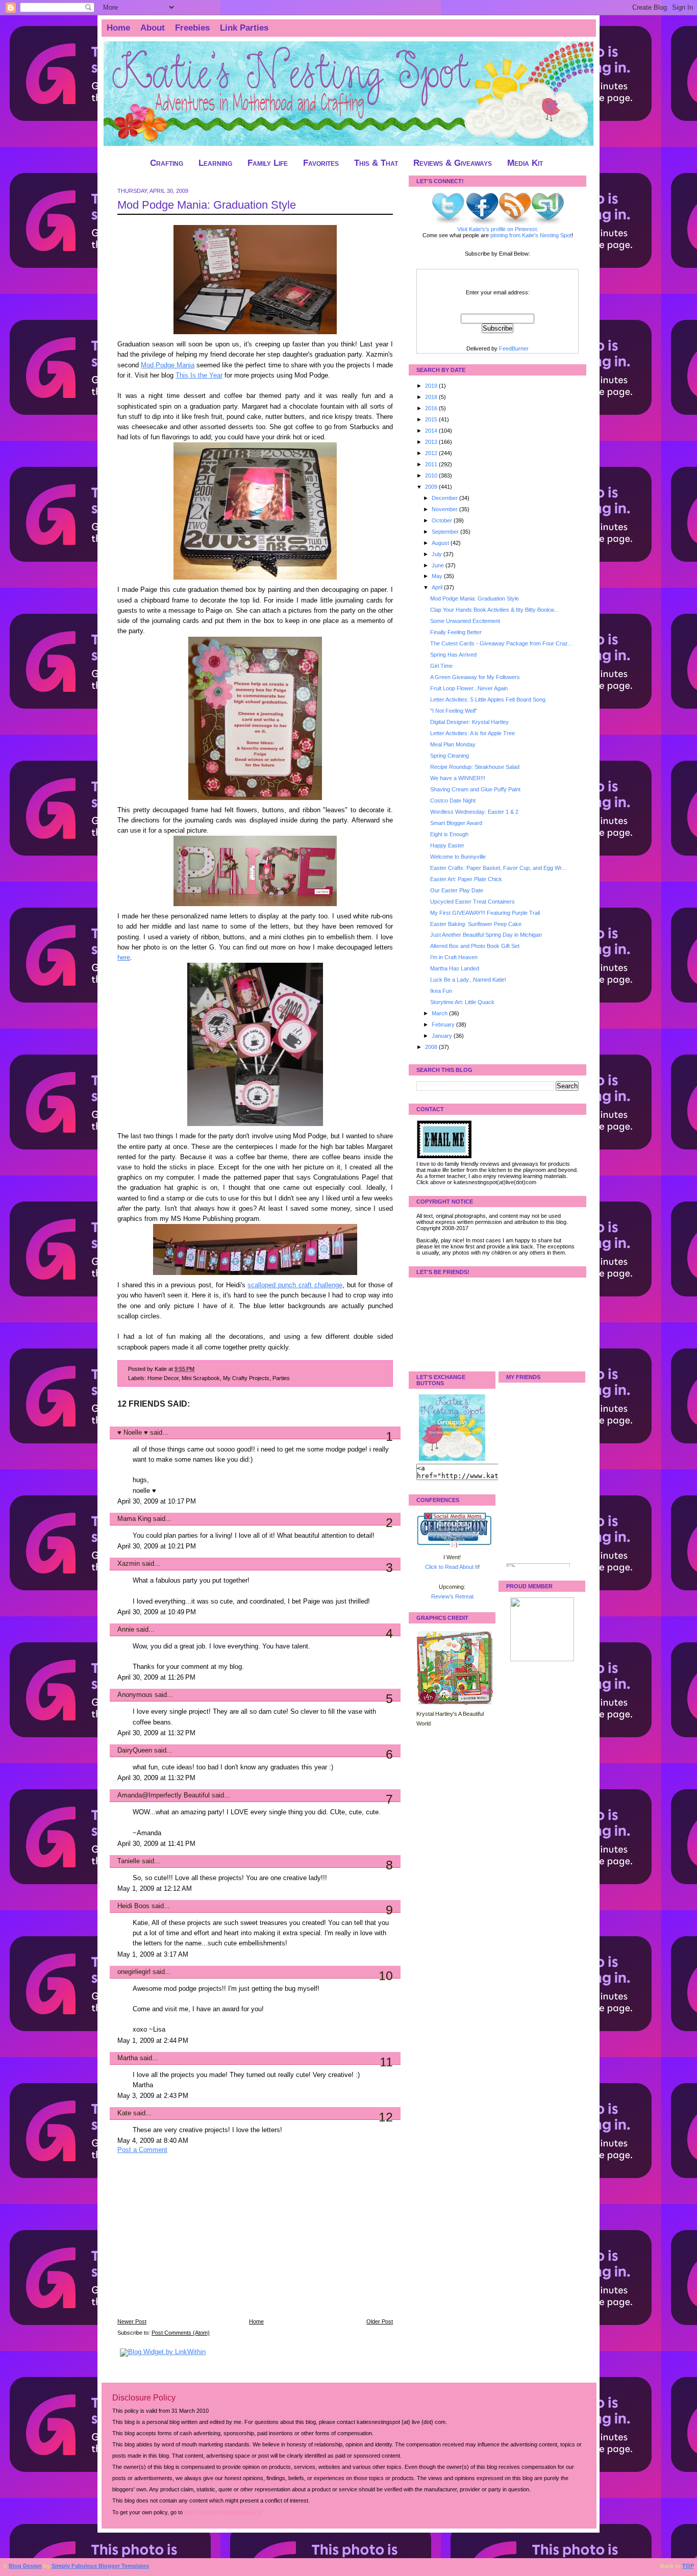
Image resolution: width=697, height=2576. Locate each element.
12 (386, 2117)
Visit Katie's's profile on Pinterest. (498, 229)
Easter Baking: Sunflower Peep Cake (476, 924)
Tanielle (129, 1861)
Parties (281, 1378)
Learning (215, 163)
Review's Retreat (452, 1596)
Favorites (321, 163)
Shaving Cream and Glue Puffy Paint (475, 789)
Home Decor (163, 1378)
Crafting (167, 163)
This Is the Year (199, 376)
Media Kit (525, 163)
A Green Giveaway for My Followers (475, 677)
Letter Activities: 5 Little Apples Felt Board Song (488, 699)
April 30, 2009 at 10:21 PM (157, 1546)
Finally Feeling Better (456, 632)
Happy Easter (447, 845)
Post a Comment (142, 2150)
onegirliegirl (134, 1972)
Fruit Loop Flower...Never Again (469, 688)
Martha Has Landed (455, 968)
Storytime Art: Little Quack (462, 1002)
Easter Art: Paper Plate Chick (466, 879)
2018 (432, 397)
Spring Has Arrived (453, 655)
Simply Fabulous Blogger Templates (100, 2566)
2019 (432, 386)
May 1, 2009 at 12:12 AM (155, 1889)
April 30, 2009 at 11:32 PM (156, 1733)
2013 (432, 442)
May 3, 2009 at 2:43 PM (153, 2096)
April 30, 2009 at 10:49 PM (157, 1612)
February (444, 1024)
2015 (432, 419)
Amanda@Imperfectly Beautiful (164, 1795)
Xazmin (129, 1564)
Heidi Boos (133, 1906)
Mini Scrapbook (201, 1378)
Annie (126, 1630)
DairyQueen (135, 1750)
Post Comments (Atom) (181, 2333)
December (445, 498)
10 (386, 1975)
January (443, 1036)
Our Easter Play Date (457, 890)
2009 (432, 487)
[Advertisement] (194, 2243)
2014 (432, 431)
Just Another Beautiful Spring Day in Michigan (486, 935)
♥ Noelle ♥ (133, 1433)
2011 (432, 464)
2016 (432, 408)
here (124, 958)
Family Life (268, 163)
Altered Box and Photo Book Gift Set (475, 946)
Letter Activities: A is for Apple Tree (472, 733)
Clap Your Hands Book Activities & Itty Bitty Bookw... (494, 610)
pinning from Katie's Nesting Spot (531, 235)
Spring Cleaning (450, 756)
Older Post (380, 2321)
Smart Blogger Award (456, 823)
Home (118, 28)
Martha (128, 2058)
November (445, 509)
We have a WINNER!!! (458, 778)
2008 (432, 1047)
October (443, 520)
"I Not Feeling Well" (454, 711)
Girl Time (441, 666)
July (438, 554)
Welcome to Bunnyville (458, 857)
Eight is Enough (449, 834)
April (438, 587)
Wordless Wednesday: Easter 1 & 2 (474, 812)
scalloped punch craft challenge (295, 1285)
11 (386, 2062)
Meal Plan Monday (453, 744)
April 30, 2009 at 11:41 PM (156, 1844)
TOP (688, 2566)
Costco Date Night (453, 801)
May (438, 576)
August (441, 543)
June (439, 565)
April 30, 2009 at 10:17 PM (157, 1502)
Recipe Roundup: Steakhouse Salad (475, 767)
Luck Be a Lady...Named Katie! (468, 980)
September (446, 532)
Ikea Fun (441, 991)
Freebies (192, 28)
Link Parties (244, 28)
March (440, 1013)
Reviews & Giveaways (453, 163)
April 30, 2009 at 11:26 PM (156, 1678)
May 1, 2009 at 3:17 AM (153, 1955)
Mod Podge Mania (168, 365)
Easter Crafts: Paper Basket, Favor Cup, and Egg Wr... (498, 868)
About (153, 28)
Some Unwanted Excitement (465, 621)
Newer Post (132, 2321)
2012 (432, 453)
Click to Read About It (452, 1567)
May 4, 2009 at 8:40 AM (153, 2141)
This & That (376, 163)
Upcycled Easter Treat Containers (472, 902)
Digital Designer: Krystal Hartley (469, 722)
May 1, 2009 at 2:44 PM (153, 2041)
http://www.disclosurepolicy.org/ (223, 2512)
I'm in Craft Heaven (454, 957)
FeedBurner (514, 348)
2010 (432, 476)
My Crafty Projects (246, 1378)
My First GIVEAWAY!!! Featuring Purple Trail (485, 913)
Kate (124, 2113)
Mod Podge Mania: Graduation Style (207, 205)
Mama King (134, 1519)
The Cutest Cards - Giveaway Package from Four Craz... (501, 643)
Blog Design (25, 2566)
